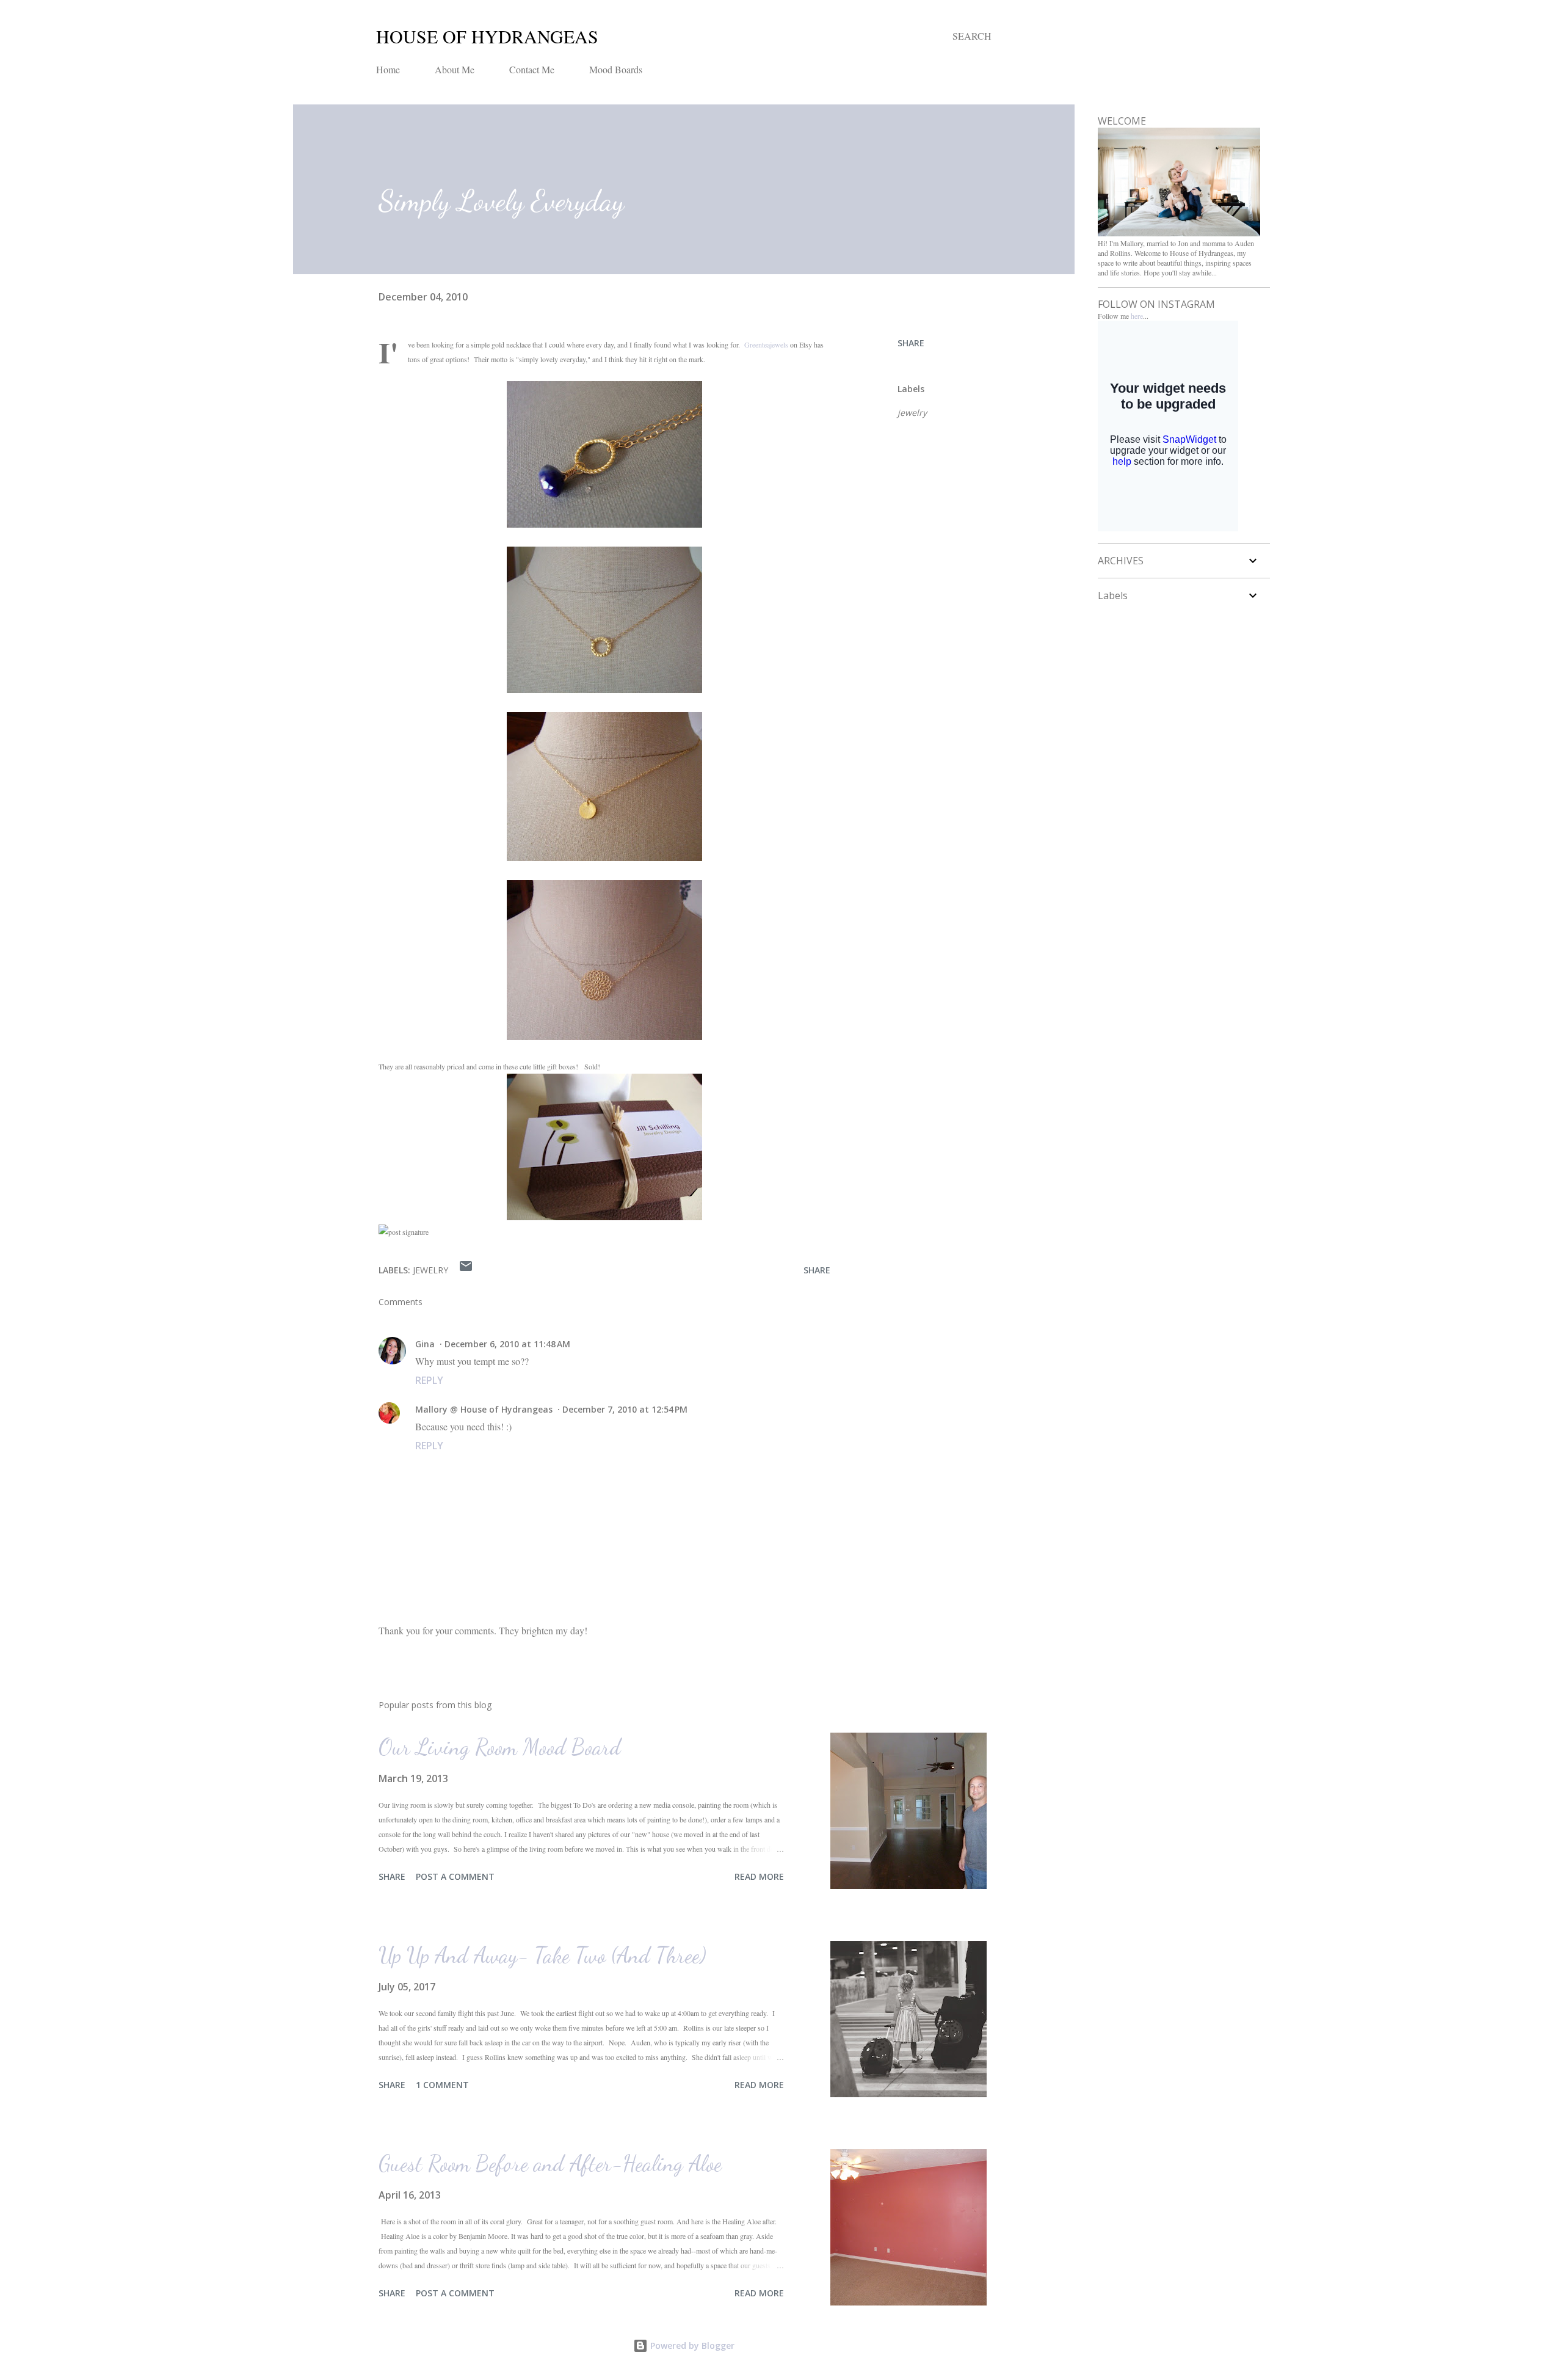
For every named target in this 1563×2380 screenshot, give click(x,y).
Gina (425, 1344)
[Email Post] (466, 1270)
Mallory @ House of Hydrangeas (484, 1409)
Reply (429, 1380)
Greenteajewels (766, 344)
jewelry (912, 413)
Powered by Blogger (691, 2345)
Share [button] (911, 343)
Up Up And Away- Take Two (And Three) (542, 1955)
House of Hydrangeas (487, 36)
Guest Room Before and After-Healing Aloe (550, 2163)
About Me (455, 69)
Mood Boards (616, 69)
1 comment (442, 2085)
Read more (759, 1876)
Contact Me (532, 69)
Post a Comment (455, 1876)
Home (388, 69)
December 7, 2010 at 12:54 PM (625, 1409)
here (1137, 316)
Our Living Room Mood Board (500, 1747)
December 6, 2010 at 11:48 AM (507, 1344)
